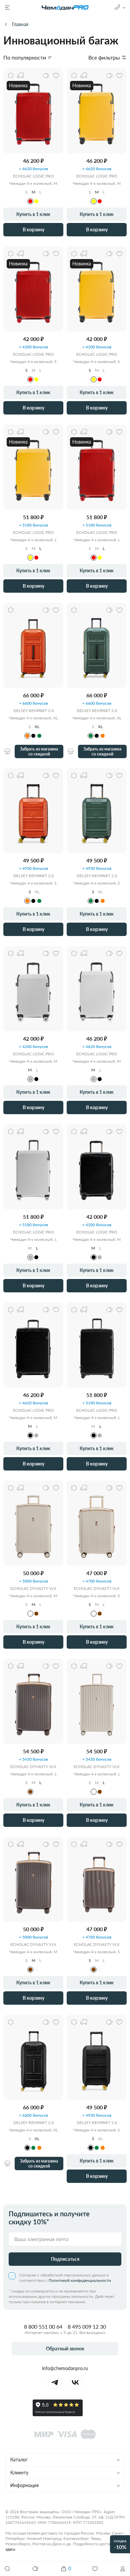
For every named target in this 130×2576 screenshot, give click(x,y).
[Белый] (36, 1792)
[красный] (30, 201)
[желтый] (36, 201)
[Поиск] (7, 2569)
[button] (123, 2569)
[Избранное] (95, 2569)
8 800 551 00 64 (43, 2326)
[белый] (30, 1614)
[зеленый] (39, 736)
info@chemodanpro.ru (65, 2368)
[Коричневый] (36, 1614)
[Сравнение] (36, 2569)
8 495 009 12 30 (87, 2326)
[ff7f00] (27, 736)
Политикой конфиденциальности (80, 2280)
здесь (10, 2549)
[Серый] (30, 1079)
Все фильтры (104, 57)
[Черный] (33, 736)
